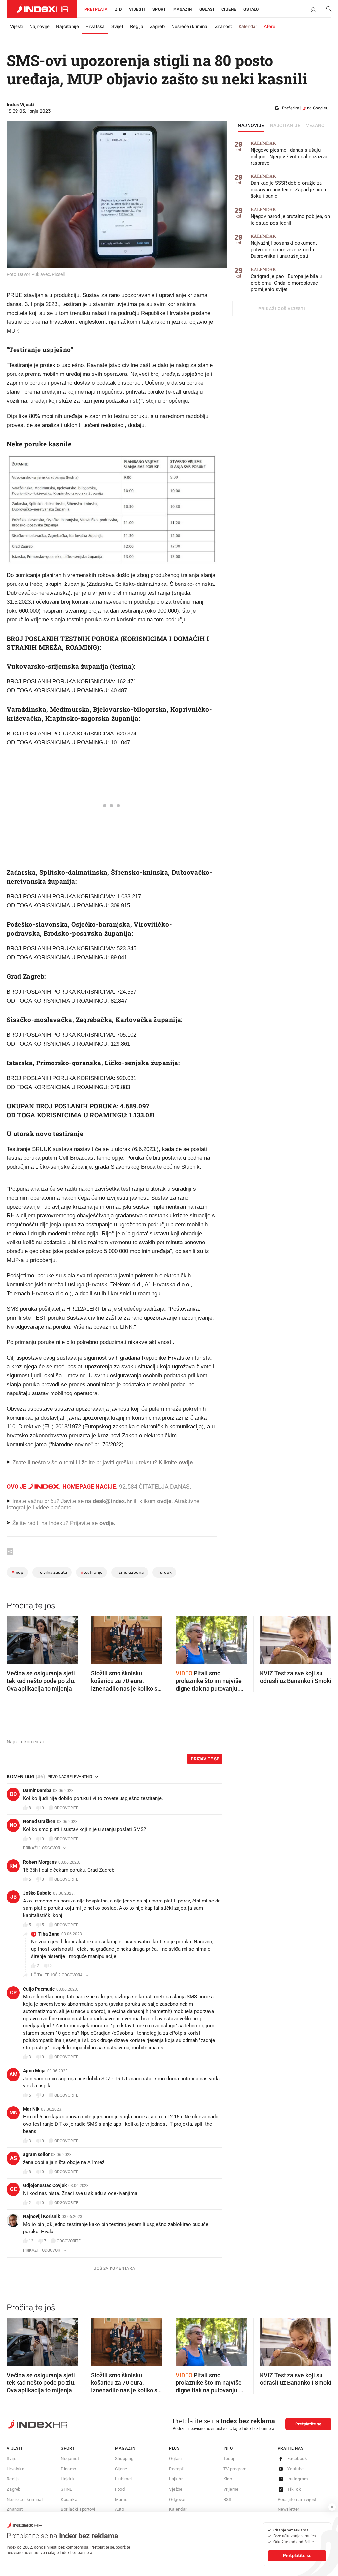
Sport (159, 9)
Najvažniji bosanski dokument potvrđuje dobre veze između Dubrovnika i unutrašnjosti (284, 246)
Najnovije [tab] (251, 126)
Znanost (223, 27)
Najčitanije (68, 27)
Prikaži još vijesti (282, 309)
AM (13, 2074)
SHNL (67, 2489)
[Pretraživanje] (326, 10)
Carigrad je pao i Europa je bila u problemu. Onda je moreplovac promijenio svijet (286, 280)
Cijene (229, 9)
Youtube (296, 2469)
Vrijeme (231, 2489)
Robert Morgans (40, 1862)
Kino (228, 2479)
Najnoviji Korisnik (42, 2216)
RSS (228, 2499)
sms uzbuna (130, 1572)
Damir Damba (37, 1790)
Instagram (298, 2479)
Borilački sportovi (78, 2509)
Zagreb (157, 27)
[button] (15, 1638)
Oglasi (207, 9)
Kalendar (248, 27)
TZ (34, 1934)
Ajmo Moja (34, 2071)
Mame (121, 2499)
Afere (270, 27)
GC (13, 2189)
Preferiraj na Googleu (305, 108)
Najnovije (39, 27)
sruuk (164, 1572)
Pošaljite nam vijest (297, 2499)
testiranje (91, 1572)
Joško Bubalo (37, 1893)
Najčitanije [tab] (285, 126)
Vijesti (137, 9)
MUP (17, 1572)
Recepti (177, 2469)
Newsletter (288, 2509)
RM (13, 1866)
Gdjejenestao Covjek (45, 2185)
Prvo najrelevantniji (70, 1777)
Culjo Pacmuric (39, 1989)
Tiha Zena (49, 1934)
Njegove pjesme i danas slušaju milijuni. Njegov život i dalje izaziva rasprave (289, 153)
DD (13, 1794)
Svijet (117, 27)
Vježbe (176, 2489)
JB (13, 1897)
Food (120, 2489)
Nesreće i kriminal (190, 27)
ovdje (164, 1501)
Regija (137, 27)
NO (13, 1825)
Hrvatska (95, 27)
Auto (119, 2509)
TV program (235, 2469)
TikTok (294, 2489)
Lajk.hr (176, 2479)
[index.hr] (42, 9)
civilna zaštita (52, 1572)
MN (13, 2113)
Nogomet (70, 2458)
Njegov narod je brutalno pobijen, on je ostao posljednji (290, 216)
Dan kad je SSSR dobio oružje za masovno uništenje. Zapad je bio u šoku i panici (288, 186)
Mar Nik (31, 2109)
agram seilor (36, 2154)
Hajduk (68, 2479)
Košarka (69, 2499)
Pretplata (96, 9)
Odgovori (178, 2499)
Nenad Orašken (39, 1821)
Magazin (125, 2448)
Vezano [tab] (315, 126)
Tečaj (229, 2458)
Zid (118, 9)
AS (13, 2158)
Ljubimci (123, 2479)
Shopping (124, 2458)
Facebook (297, 2458)
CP (13, 1993)
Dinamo (68, 2469)
